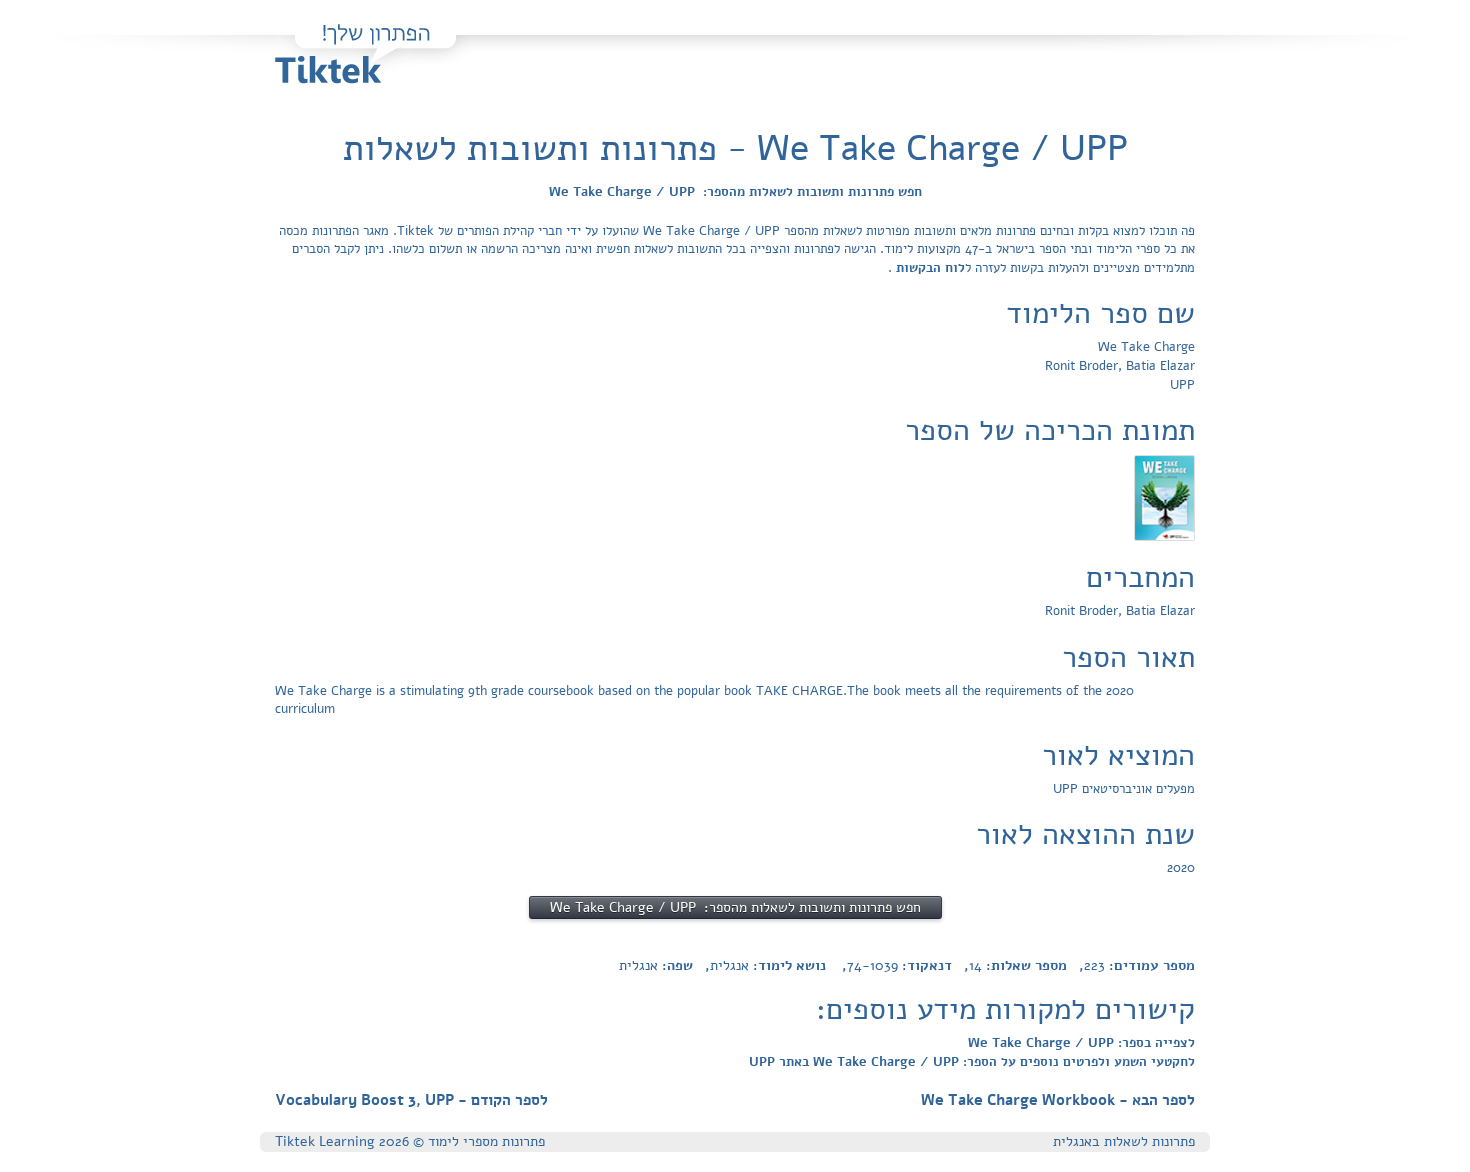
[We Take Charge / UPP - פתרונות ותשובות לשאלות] (1164, 497)
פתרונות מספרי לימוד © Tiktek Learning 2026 (410, 1141)
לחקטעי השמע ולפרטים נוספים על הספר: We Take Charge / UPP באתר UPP (972, 1062)
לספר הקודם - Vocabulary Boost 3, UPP (411, 1100)
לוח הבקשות (928, 268)
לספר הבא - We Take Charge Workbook (1058, 1100)
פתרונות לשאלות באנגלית (1124, 1141)
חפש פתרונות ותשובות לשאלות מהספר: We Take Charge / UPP (735, 192)
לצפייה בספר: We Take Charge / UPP (1081, 1043)
